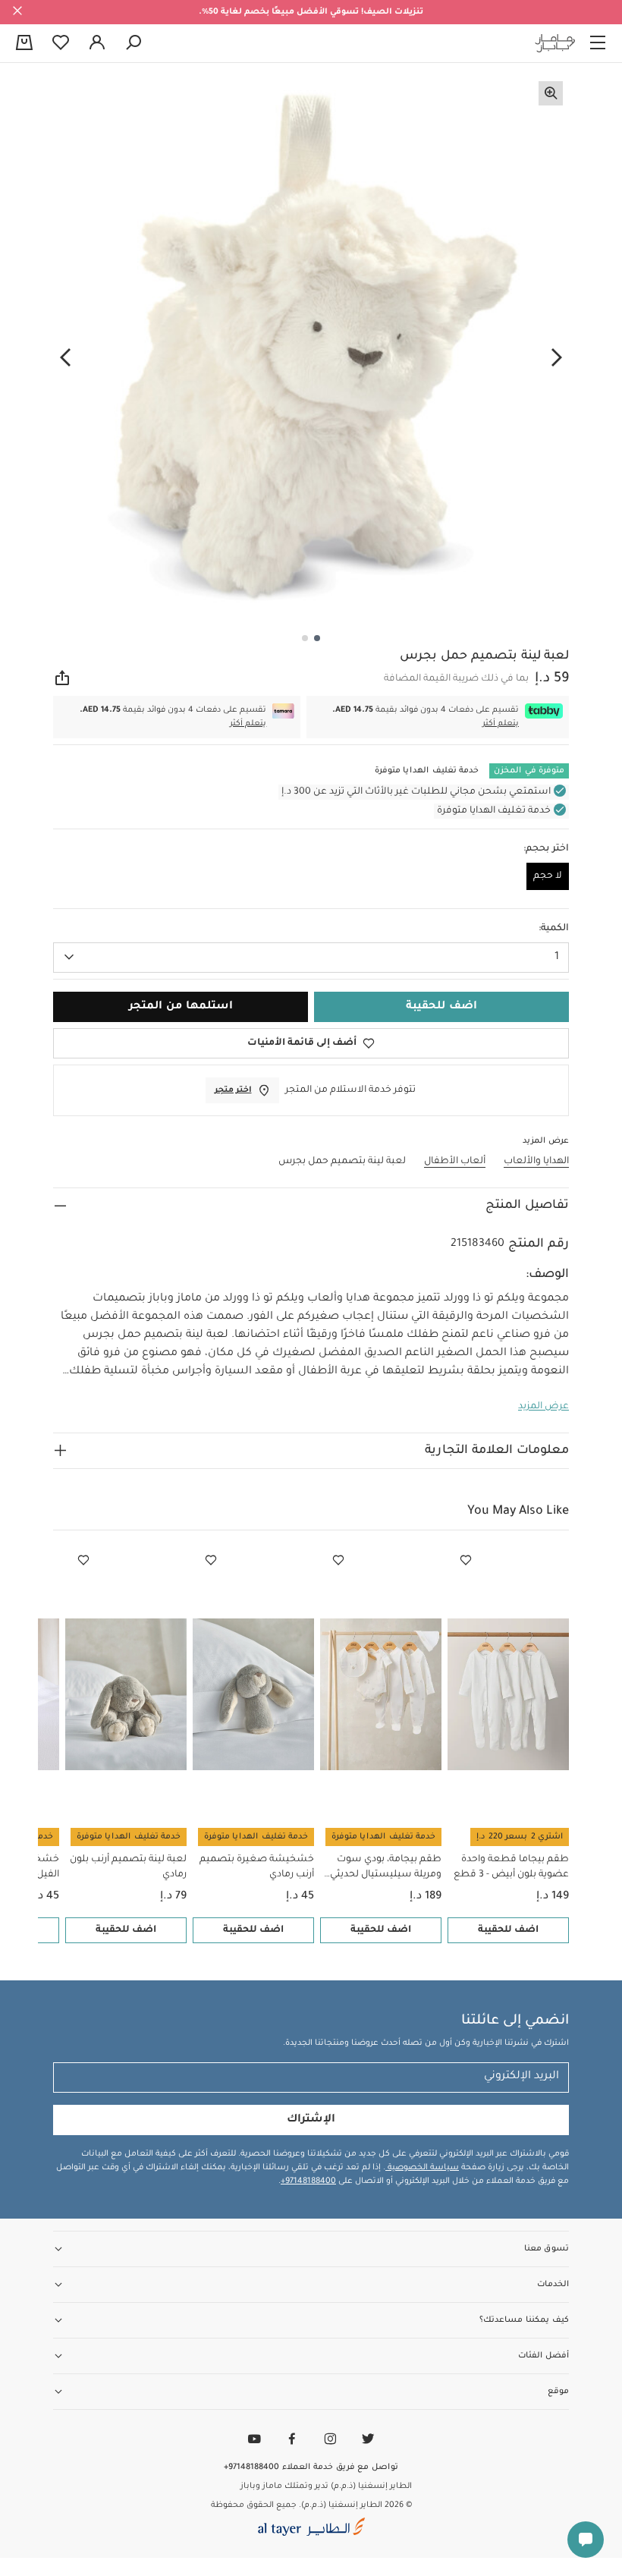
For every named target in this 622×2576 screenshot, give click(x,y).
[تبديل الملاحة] (598, 43)
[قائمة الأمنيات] (466, 1561)
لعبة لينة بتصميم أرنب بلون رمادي (128, 1867)
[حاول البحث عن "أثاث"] (134, 43)
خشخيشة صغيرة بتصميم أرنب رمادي (257, 1867)
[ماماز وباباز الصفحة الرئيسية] (555, 43)
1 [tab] (317, 638)
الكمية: (554, 929)
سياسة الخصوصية (422, 2168)
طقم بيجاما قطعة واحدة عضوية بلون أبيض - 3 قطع (511, 1867)
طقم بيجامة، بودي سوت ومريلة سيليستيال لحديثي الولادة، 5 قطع (386, 1868)
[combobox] (311, 958)
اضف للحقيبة (508, 1930)
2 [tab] (305, 638)
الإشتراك (311, 2120)
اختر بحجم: (546, 849)
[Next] (65, 357)
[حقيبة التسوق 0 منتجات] (24, 44)
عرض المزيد (543, 1407)
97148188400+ (308, 2181)
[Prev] (557, 357)
